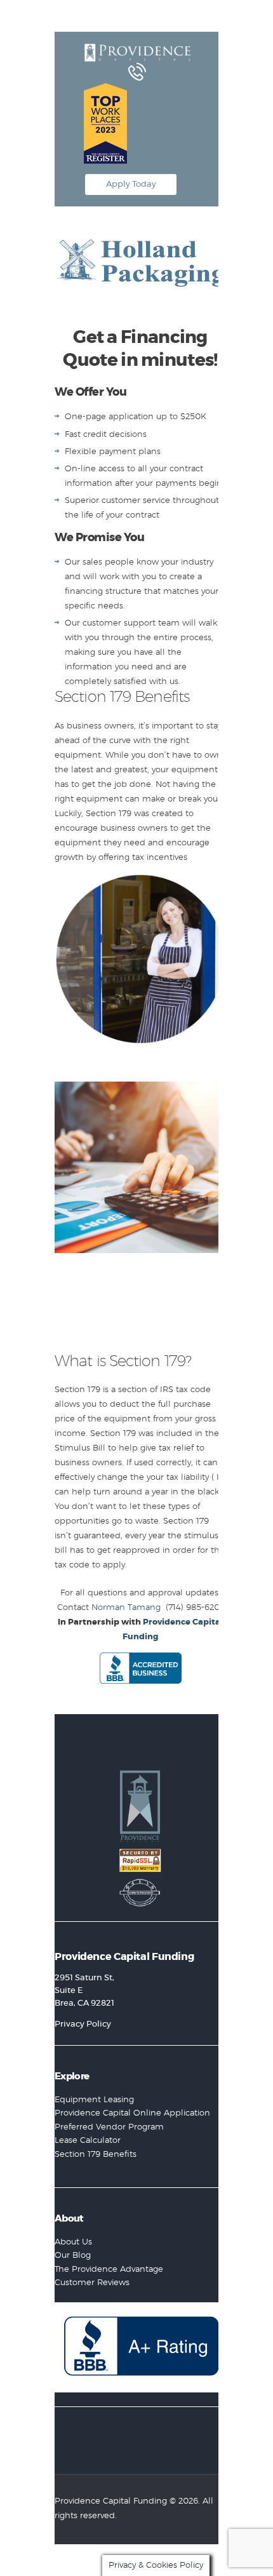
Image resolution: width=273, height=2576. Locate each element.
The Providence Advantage (109, 2270)
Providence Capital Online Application (132, 2113)
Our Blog (73, 2256)
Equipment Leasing (94, 2100)
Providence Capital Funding (111, 2501)
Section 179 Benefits (96, 2155)
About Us (73, 2242)
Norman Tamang (126, 1608)
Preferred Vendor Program (109, 2127)
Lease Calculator (88, 2141)
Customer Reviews (92, 2283)
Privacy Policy (83, 2024)
